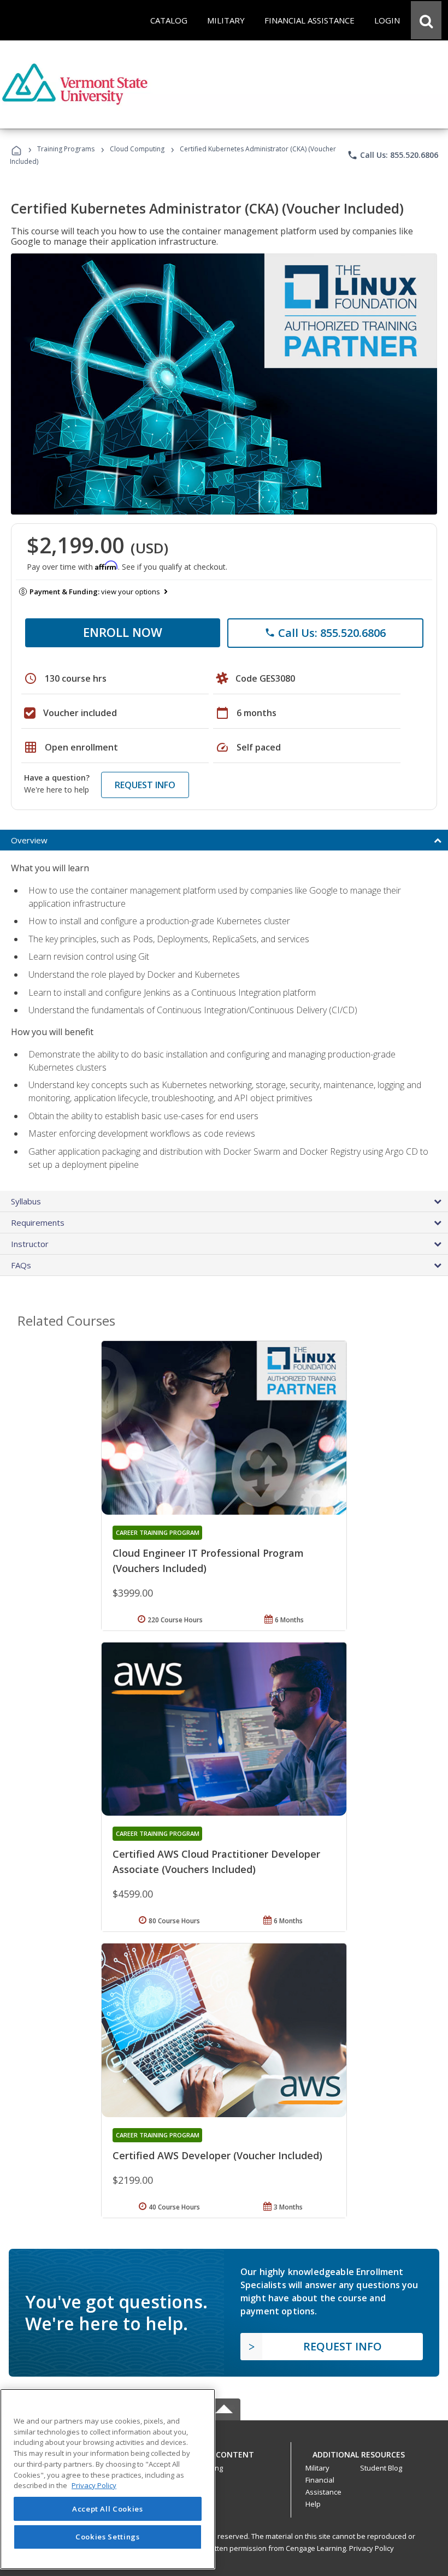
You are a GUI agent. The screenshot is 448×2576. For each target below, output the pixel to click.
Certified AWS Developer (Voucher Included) (217, 2155)
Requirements (38, 1222)
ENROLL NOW (123, 632)
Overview (29, 840)
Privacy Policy (372, 2548)
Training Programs (66, 149)
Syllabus (26, 1201)
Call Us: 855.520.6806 (393, 155)
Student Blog (381, 2468)
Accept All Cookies (108, 2509)
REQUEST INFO (145, 785)
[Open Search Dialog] (426, 20)
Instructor (30, 1244)
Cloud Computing (137, 149)
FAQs (21, 1265)
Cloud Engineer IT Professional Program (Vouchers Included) (208, 1561)
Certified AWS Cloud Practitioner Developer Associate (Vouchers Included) (216, 1862)
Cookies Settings (108, 2537)
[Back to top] (224, 2452)
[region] (108, 2479)
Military (317, 2468)
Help (313, 2504)
